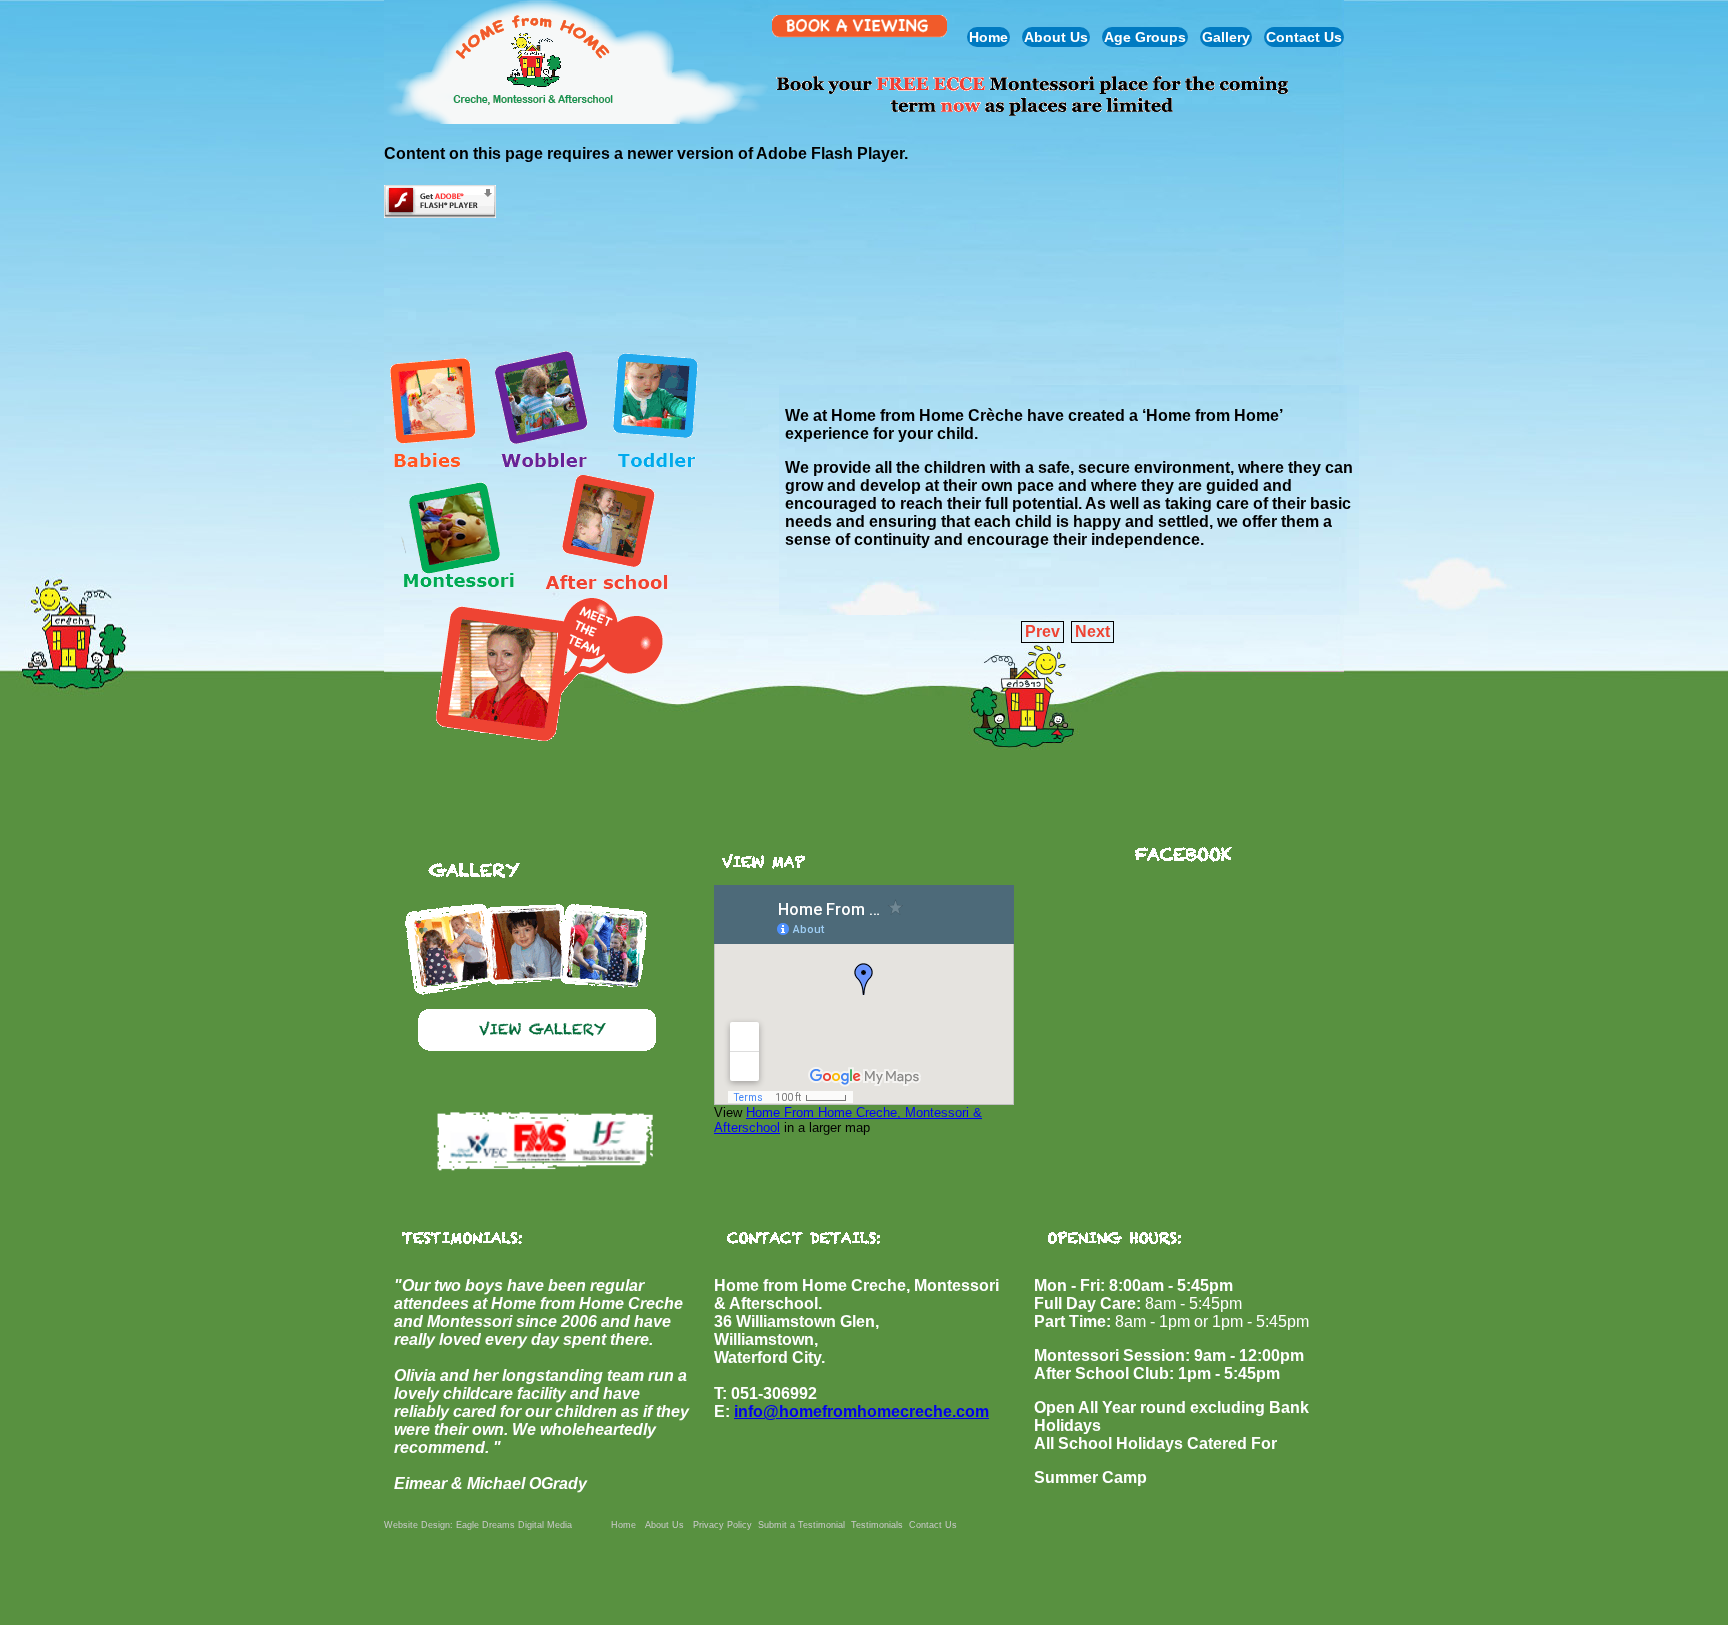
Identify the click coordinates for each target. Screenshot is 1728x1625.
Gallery (1226, 37)
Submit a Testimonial (801, 1525)
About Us (1056, 37)
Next (1092, 631)
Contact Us (1304, 37)
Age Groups (1145, 37)
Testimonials (877, 1525)
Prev (1042, 631)
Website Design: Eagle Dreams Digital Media (478, 1525)
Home (988, 37)
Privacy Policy (722, 1525)
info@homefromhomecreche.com (861, 1411)
